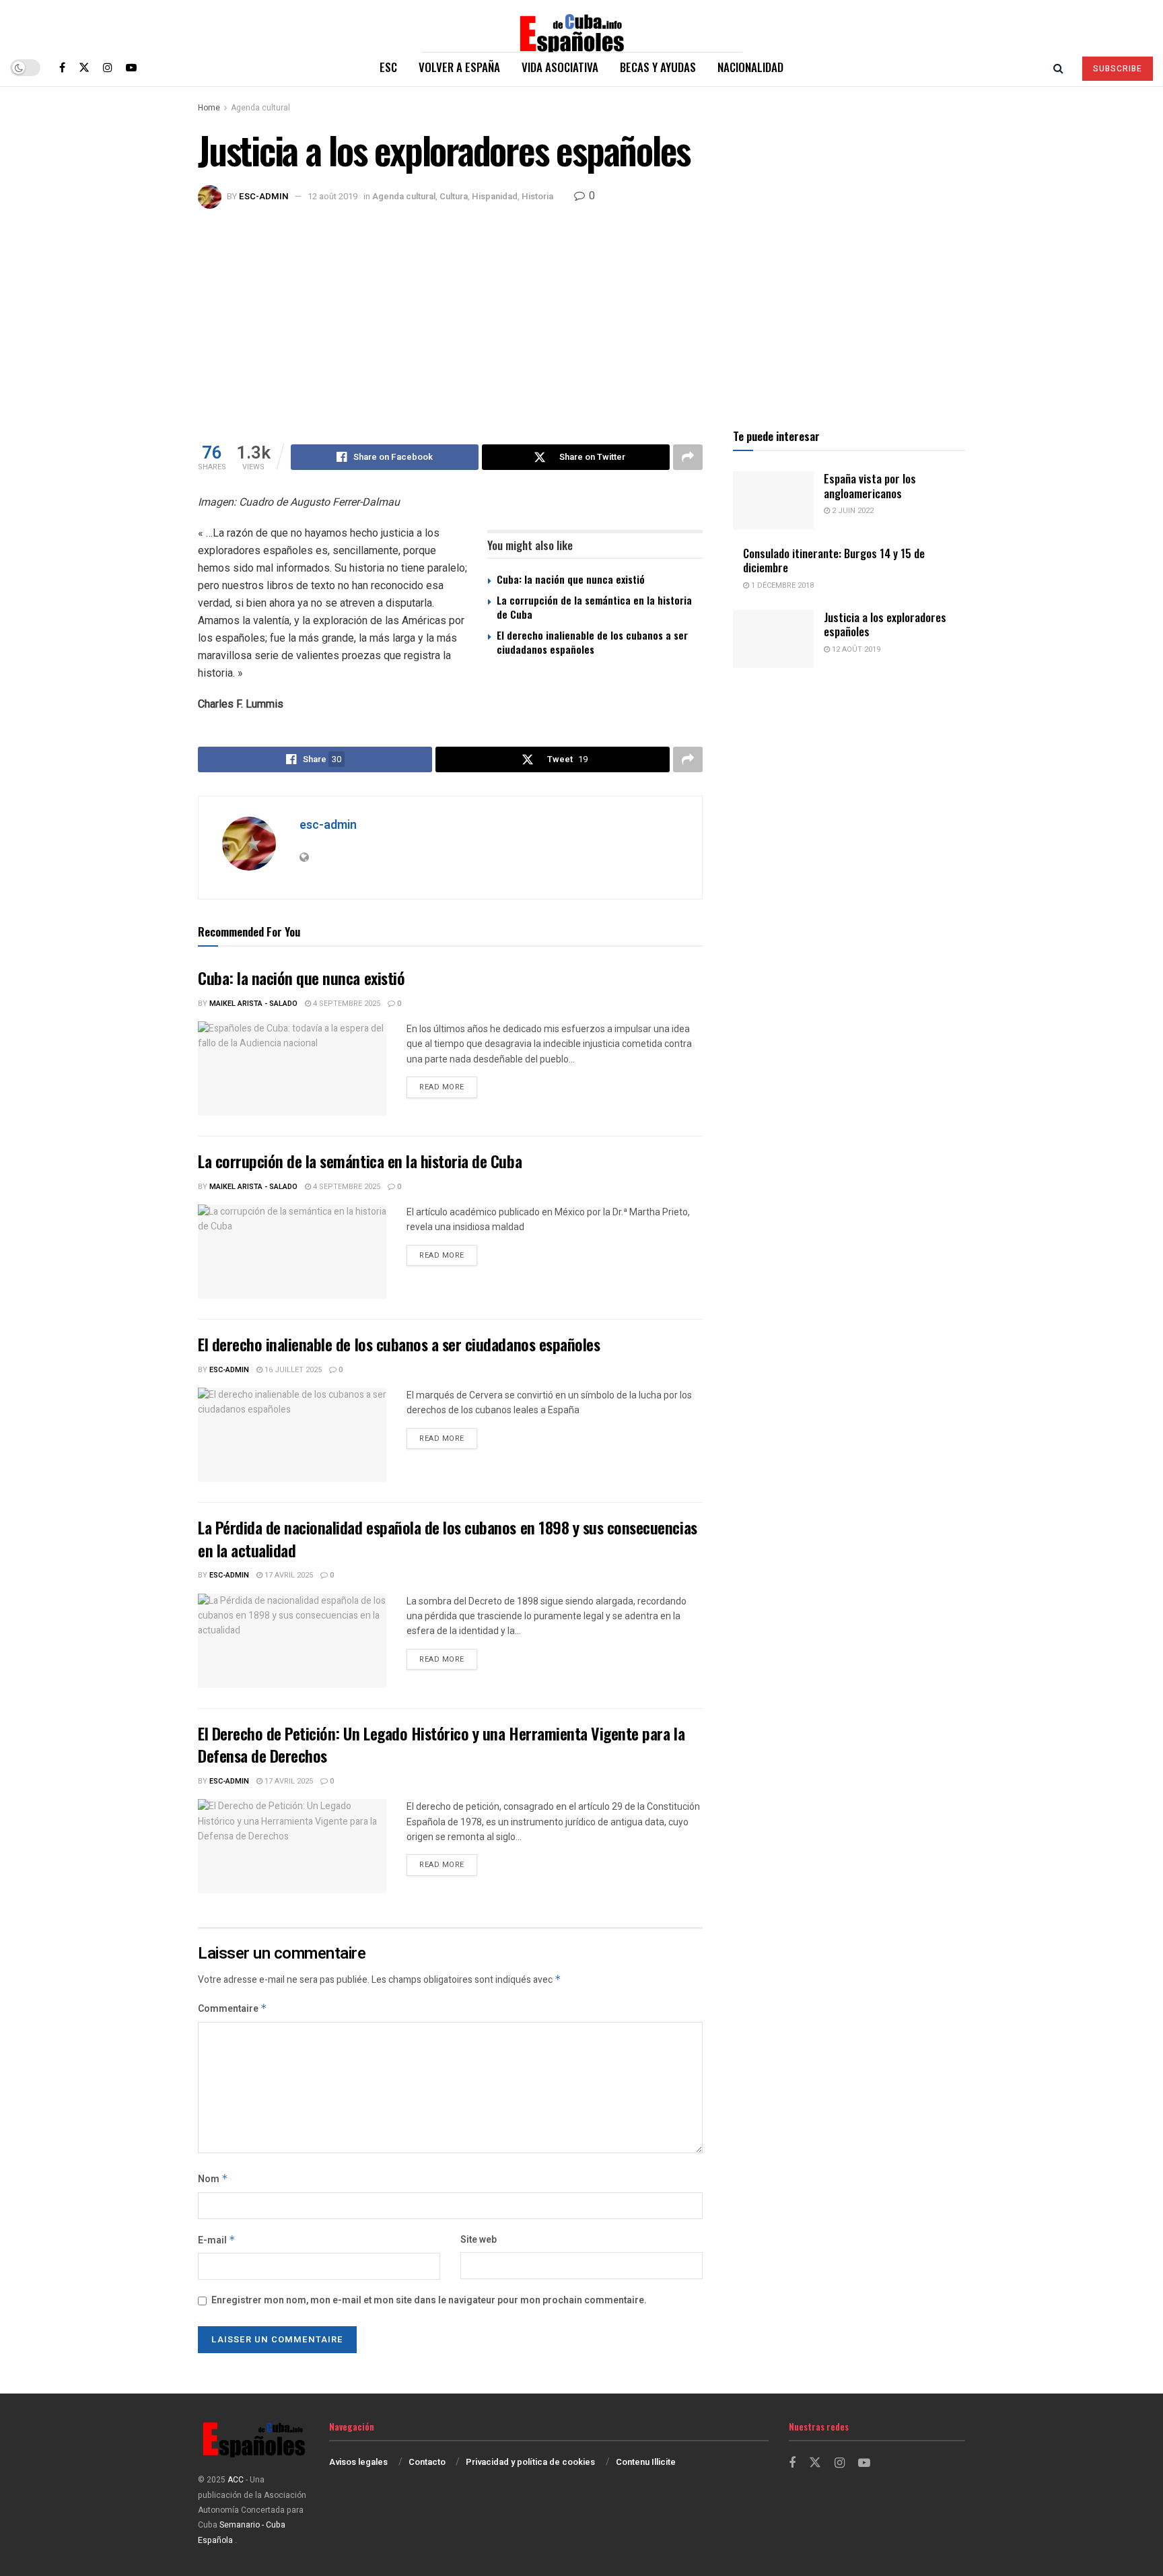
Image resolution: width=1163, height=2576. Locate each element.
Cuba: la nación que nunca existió (571, 579)
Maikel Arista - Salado (253, 1004)
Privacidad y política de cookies (530, 2462)
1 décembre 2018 (781, 585)
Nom (213, 2179)
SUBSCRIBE (1118, 69)
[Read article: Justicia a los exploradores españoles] (773, 639)
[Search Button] (1058, 67)
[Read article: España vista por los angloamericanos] (773, 500)
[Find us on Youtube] (131, 67)
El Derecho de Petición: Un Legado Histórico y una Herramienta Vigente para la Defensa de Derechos (441, 1744)
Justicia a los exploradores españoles (885, 624)
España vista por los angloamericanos (870, 485)
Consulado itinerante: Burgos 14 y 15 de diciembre (834, 560)
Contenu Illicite (646, 2462)
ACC (236, 2480)
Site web (479, 2240)
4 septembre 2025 (346, 1004)
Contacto (427, 2462)
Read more (448, 1087)
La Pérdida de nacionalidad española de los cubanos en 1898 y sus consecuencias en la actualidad (448, 1538)
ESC (388, 67)
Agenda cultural (260, 108)
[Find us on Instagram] (108, 67)
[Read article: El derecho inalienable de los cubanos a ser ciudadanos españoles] (292, 1435)
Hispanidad (495, 196)
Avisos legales (358, 2462)
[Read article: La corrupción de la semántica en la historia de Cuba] (292, 1252)
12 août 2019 (332, 196)
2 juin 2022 (852, 511)
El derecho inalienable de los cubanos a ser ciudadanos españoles (592, 642)
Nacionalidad (750, 67)
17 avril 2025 (288, 1575)
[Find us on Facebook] (62, 67)
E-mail (217, 2240)
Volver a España (459, 67)
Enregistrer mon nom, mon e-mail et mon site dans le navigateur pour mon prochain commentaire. (429, 2300)
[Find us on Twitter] (84, 67)
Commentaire (233, 2009)
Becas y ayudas (658, 67)
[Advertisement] (581, 310)
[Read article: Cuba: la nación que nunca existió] (292, 1069)
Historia (537, 196)
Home (209, 108)
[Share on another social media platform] (688, 457)
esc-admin (264, 196)
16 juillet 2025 (292, 1370)
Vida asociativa (560, 67)
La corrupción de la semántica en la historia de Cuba (594, 607)
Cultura (454, 196)
